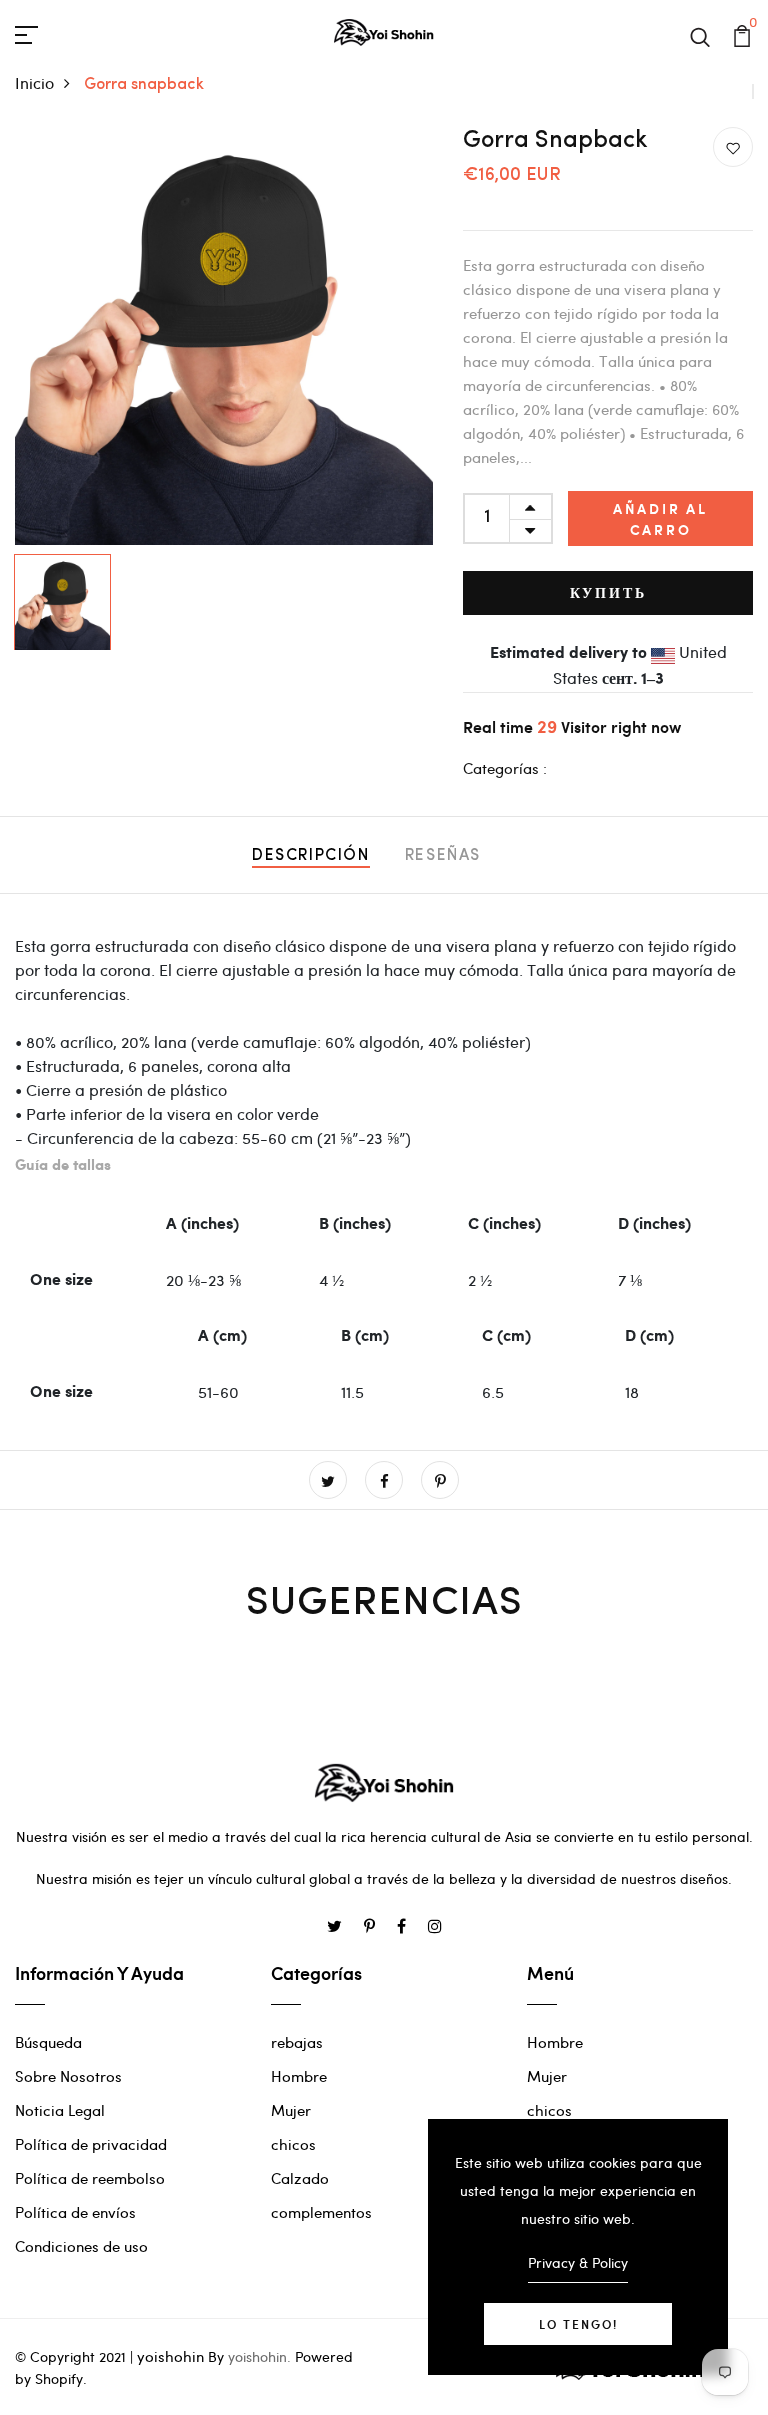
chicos (293, 2144)
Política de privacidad (91, 2144)
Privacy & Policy (578, 2262)
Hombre (299, 2076)
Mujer (291, 2110)
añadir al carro (660, 519)
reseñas (443, 856)
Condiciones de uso (81, 2246)
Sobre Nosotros (68, 2076)
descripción (311, 856)
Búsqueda (48, 2042)
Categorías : (505, 768)
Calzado (300, 2178)
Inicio (34, 82)
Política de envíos (75, 2212)
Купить (608, 592)
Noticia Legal (60, 2110)
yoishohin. (259, 2356)
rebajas (297, 2042)
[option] (224, 336)
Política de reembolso (90, 2178)
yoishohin (170, 2356)
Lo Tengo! (578, 2324)
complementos (321, 2212)
